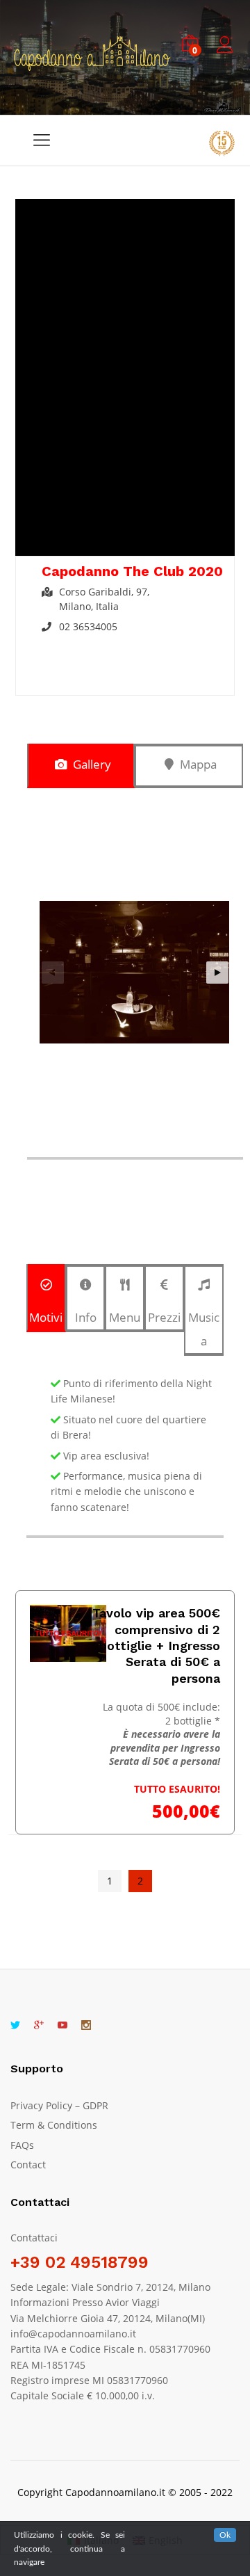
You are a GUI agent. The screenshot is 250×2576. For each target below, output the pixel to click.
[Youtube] (62, 2026)
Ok (225, 2535)
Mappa (197, 764)
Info (86, 1317)
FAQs (22, 2145)
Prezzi (164, 1317)
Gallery (91, 764)
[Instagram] (86, 2026)
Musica (204, 1329)
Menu (125, 1317)
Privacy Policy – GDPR (59, 2105)
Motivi (46, 1317)
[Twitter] (15, 2026)
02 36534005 (88, 626)
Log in (227, 53)
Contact (28, 2165)
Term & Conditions (54, 2125)
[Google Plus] (39, 2026)
